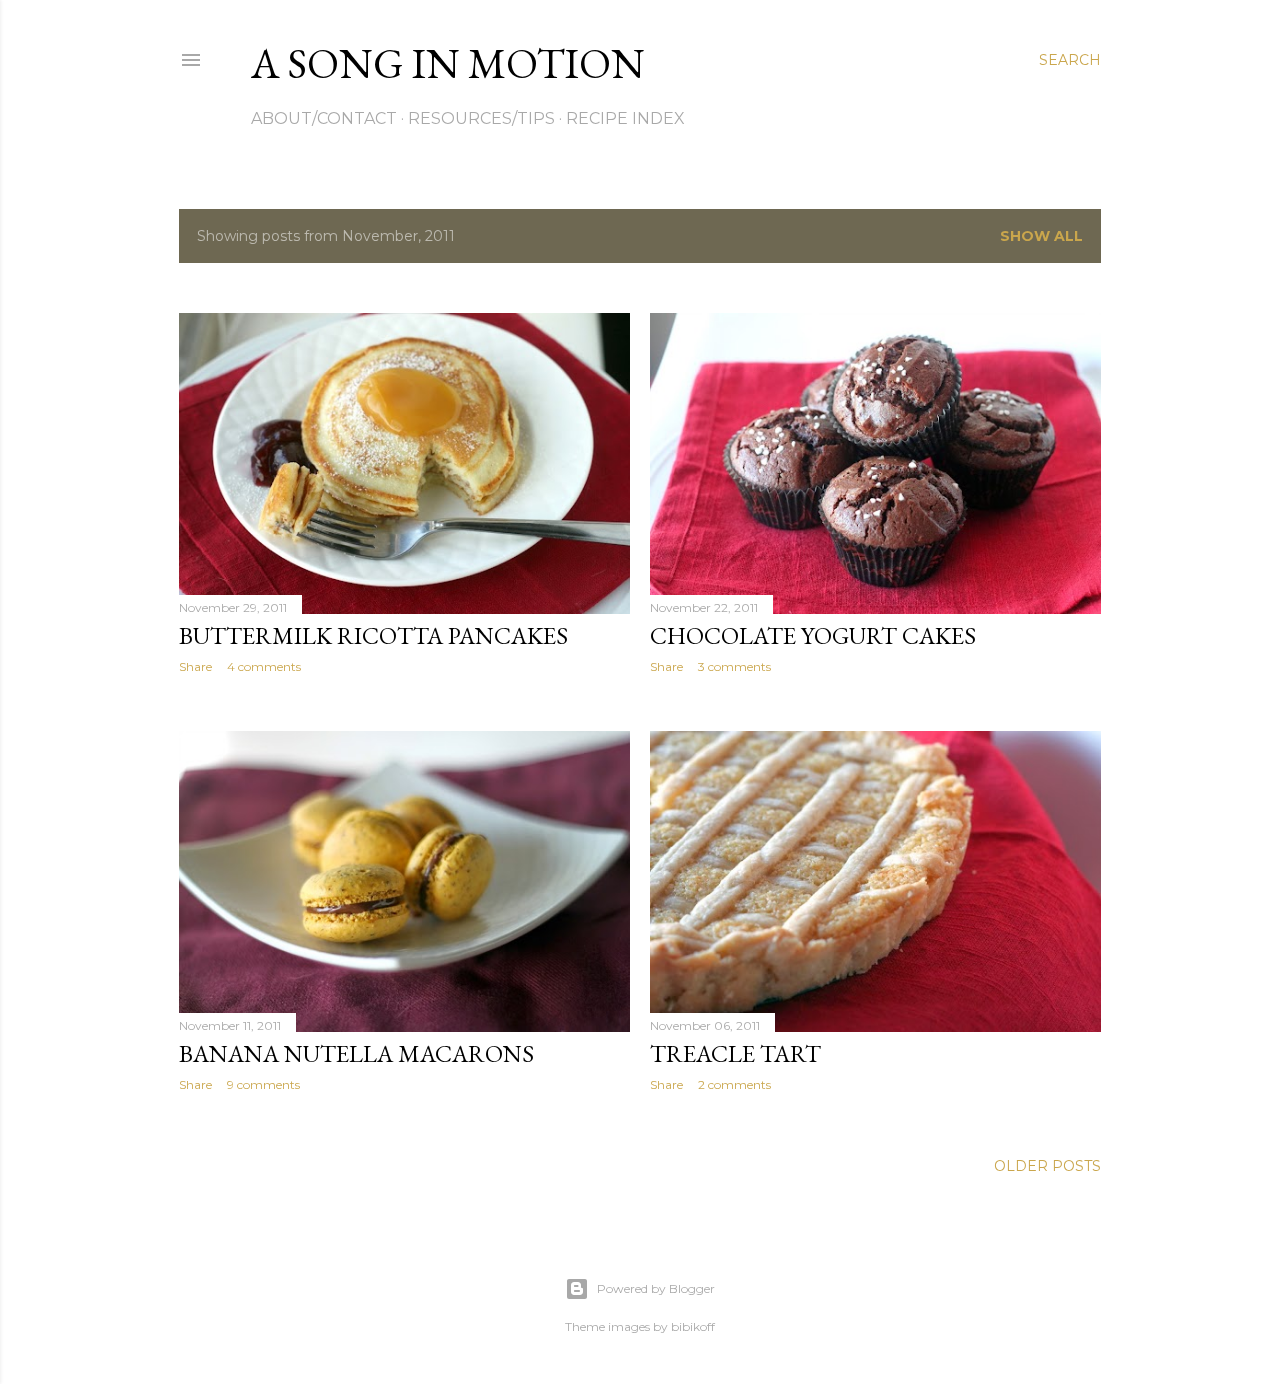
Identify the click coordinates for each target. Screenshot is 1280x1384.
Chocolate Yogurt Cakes (813, 635)
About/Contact (324, 118)
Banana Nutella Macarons (356, 1053)
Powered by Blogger (656, 1288)
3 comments (734, 666)
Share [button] (195, 666)
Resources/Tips (481, 118)
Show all (1041, 236)
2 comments (734, 1084)
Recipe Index (625, 118)
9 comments (263, 1084)
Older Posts (1047, 1166)
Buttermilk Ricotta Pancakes (373, 635)
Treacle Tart (735, 1053)
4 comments (264, 666)
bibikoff (693, 1326)
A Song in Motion (448, 63)
